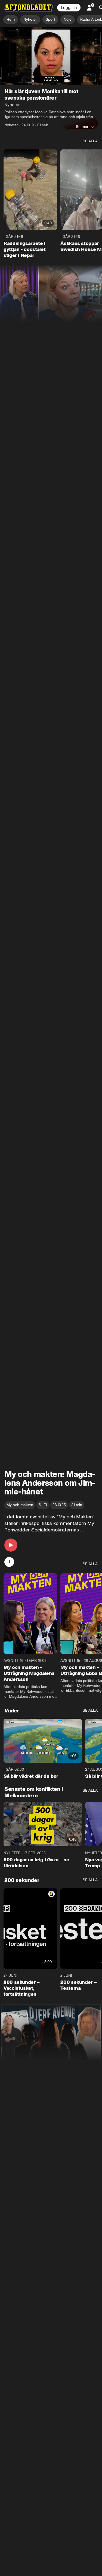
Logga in (69, 8)
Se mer (82, 127)
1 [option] (9, 1562)
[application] (51, 56)
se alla (90, 141)
